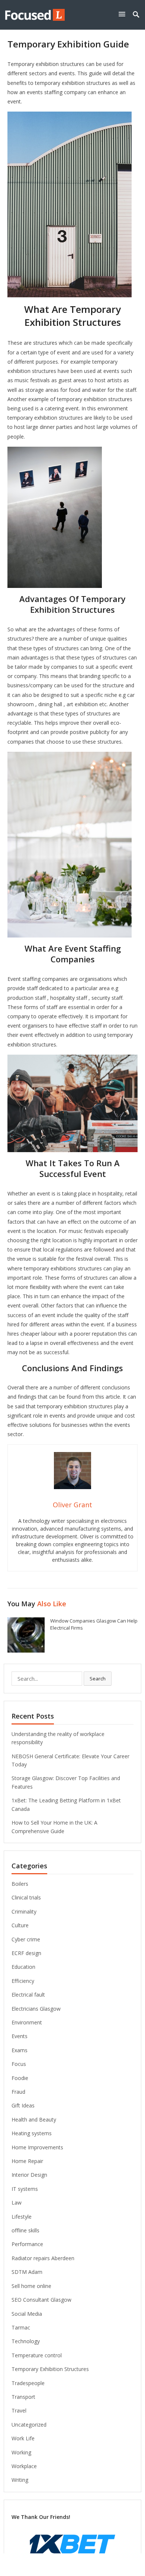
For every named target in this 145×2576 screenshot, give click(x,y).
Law (17, 2203)
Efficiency (23, 1981)
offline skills (25, 2230)
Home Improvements (37, 2147)
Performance (27, 2244)
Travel (19, 2410)
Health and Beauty (34, 2119)
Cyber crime (26, 1939)
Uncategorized (29, 2425)
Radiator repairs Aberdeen (43, 2258)
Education (23, 1967)
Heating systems (32, 2133)
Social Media (27, 2314)
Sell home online (31, 2286)
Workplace (24, 2466)
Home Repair (27, 2161)
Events (20, 2036)
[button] (123, 14)
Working (21, 2452)
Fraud (18, 2092)
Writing (20, 2480)
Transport (23, 2397)
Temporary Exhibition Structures (50, 2369)
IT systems (25, 2189)
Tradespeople (28, 2383)
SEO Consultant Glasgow (41, 2300)
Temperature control (37, 2355)
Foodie (20, 2078)
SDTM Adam (27, 2272)
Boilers (20, 1884)
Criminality (24, 1912)
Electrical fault (28, 1995)
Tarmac (21, 2327)
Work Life (23, 2438)
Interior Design (29, 2175)
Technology (26, 2341)
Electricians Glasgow (36, 2009)
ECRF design (26, 1953)
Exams (20, 2050)
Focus (19, 2064)
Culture (20, 1925)
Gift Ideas (23, 2105)
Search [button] (98, 1679)
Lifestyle (22, 2217)
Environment (27, 2022)
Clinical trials (26, 1897)
